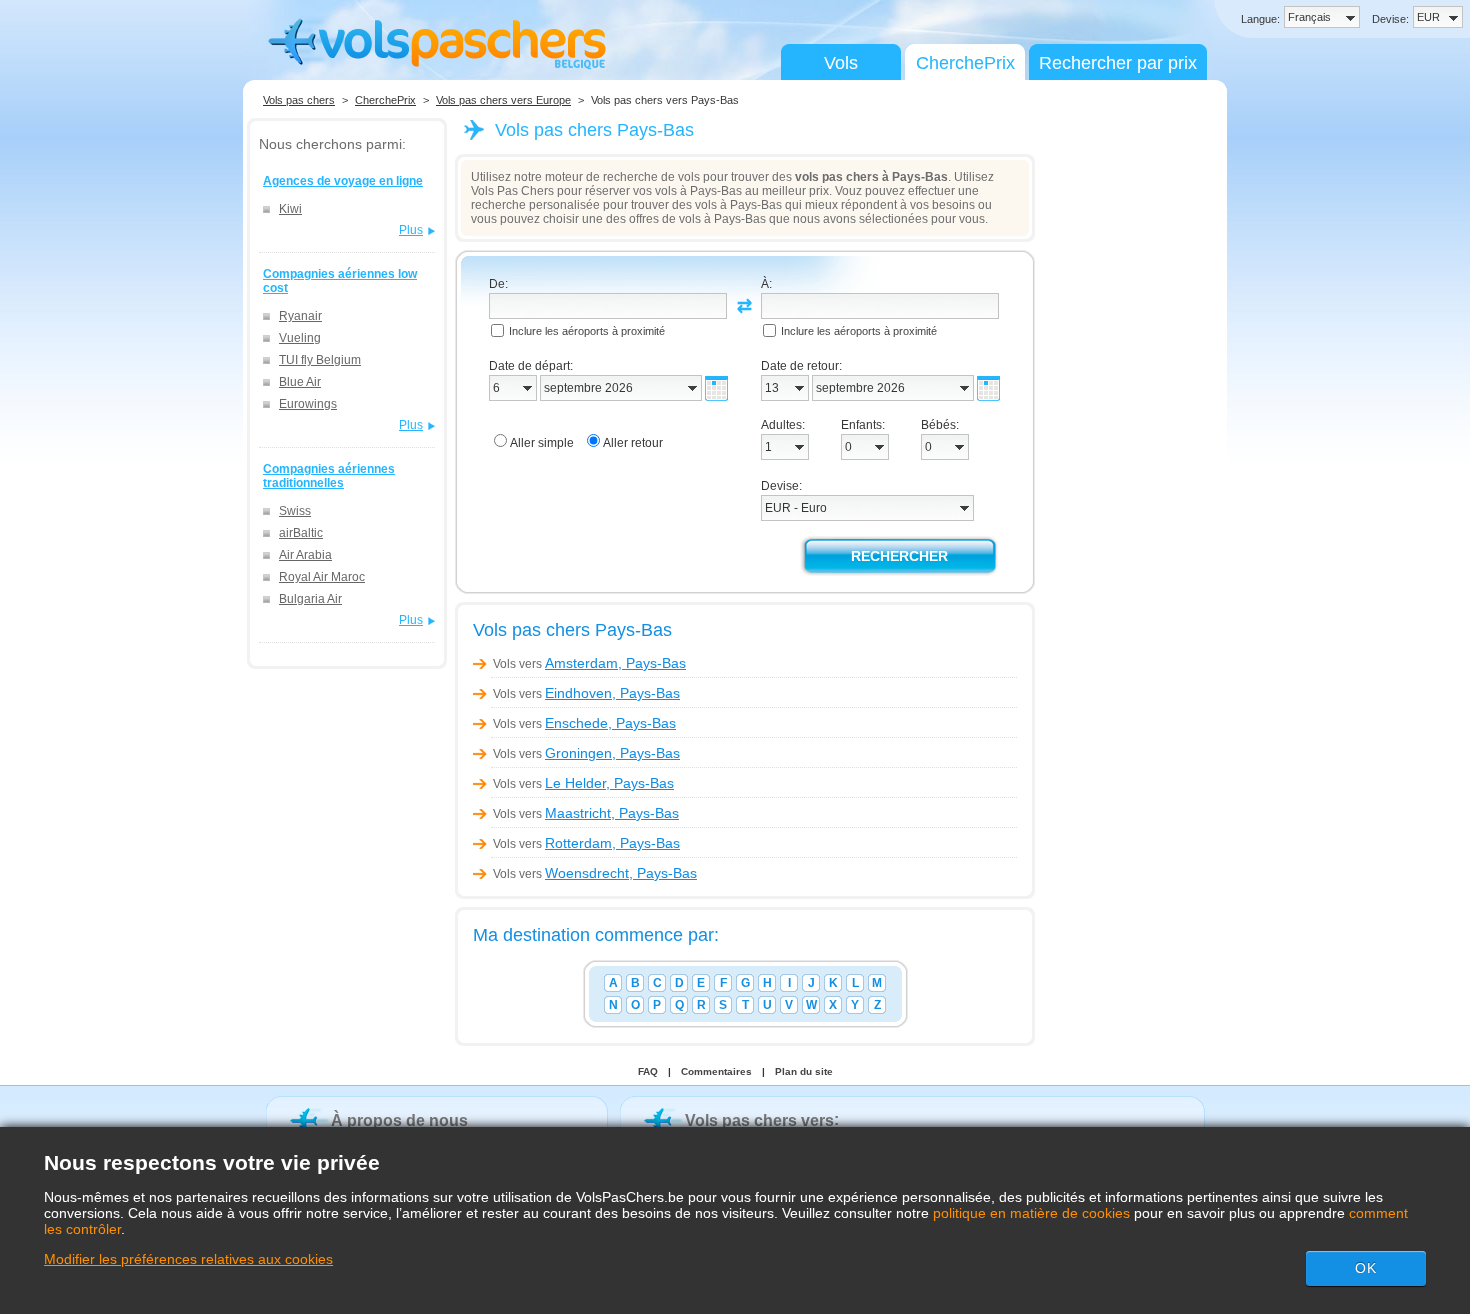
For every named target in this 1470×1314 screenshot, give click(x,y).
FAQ (648, 1071)
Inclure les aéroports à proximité (587, 331)
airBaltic (301, 533)
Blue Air (300, 382)
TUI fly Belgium (320, 360)
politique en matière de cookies (1031, 1213)
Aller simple (542, 443)
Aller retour (633, 443)
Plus (411, 230)
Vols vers (589, 664)
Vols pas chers (299, 100)
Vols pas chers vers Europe (503, 100)
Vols (841, 63)
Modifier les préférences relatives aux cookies (188, 1259)
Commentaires (716, 1071)
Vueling (300, 338)
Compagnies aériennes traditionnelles (329, 476)
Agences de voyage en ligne (343, 181)
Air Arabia (305, 555)
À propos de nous (399, 1120)
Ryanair (300, 316)
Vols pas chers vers (759, 1120)
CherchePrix (965, 63)
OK (1366, 1268)
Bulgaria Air (310, 599)
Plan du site (804, 1071)
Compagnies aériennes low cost (340, 281)
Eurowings (308, 404)
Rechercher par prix (1118, 63)
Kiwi (290, 209)
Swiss (295, 511)
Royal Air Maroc (322, 577)
